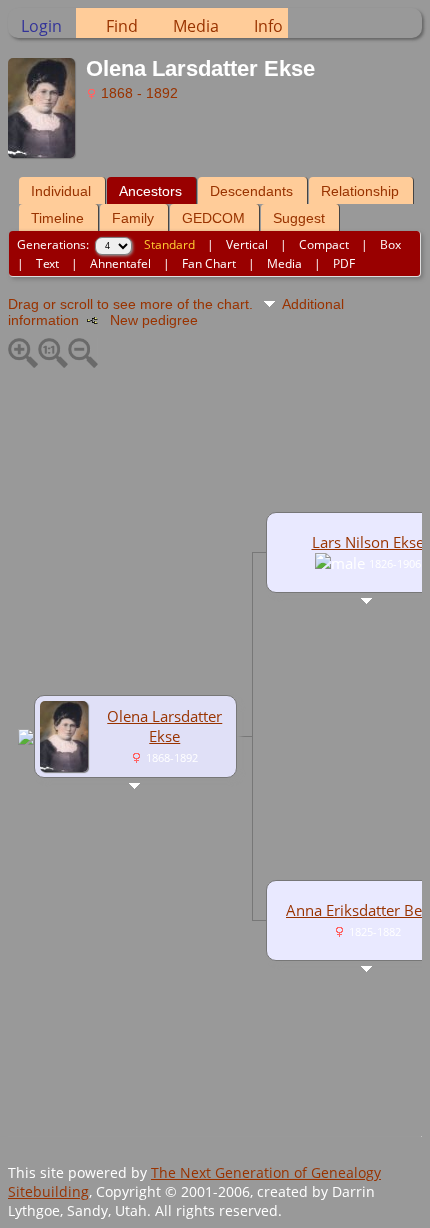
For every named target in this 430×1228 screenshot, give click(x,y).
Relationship (360, 191)
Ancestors (150, 191)
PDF (344, 263)
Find (122, 26)
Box (390, 244)
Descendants (251, 191)
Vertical (247, 244)
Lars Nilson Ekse (368, 542)
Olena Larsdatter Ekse (164, 726)
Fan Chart (209, 263)
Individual (61, 191)
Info (268, 26)
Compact (324, 244)
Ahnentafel (120, 263)
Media (196, 26)
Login (41, 26)
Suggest (299, 218)
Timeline (57, 218)
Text (47, 263)
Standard (169, 244)
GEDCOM (213, 218)
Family (133, 218)
